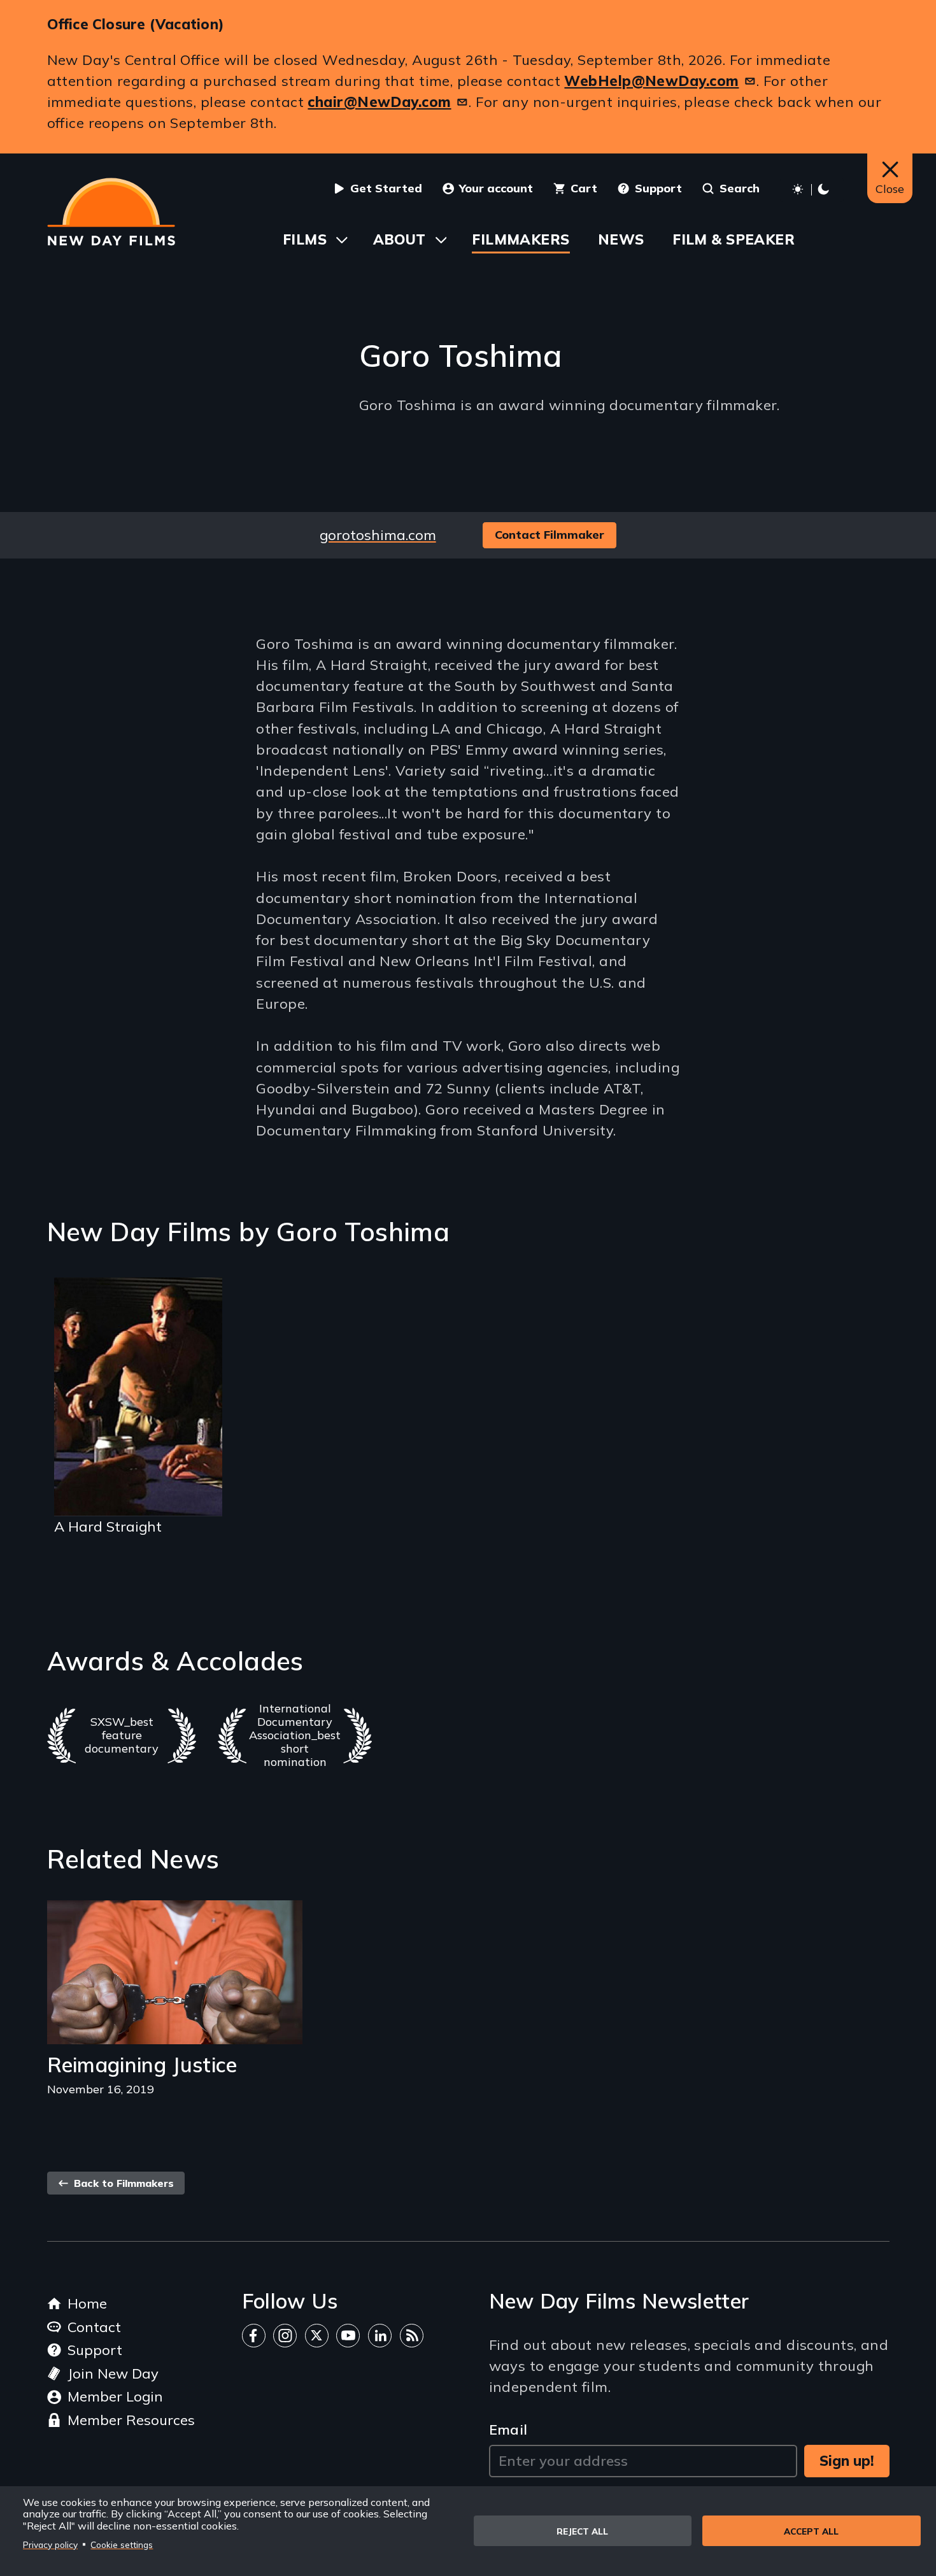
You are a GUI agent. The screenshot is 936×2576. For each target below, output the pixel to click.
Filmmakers (521, 239)
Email (508, 2430)
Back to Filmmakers (122, 2183)
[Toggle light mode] (812, 190)
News (621, 239)
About (400, 239)
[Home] (111, 212)
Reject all (582, 2531)
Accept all (811, 2531)
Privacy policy (50, 2544)
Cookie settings (122, 2544)
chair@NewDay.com (379, 102)
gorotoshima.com (378, 535)
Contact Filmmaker (550, 535)
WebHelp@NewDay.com (651, 81)
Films (305, 239)
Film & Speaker (734, 239)
